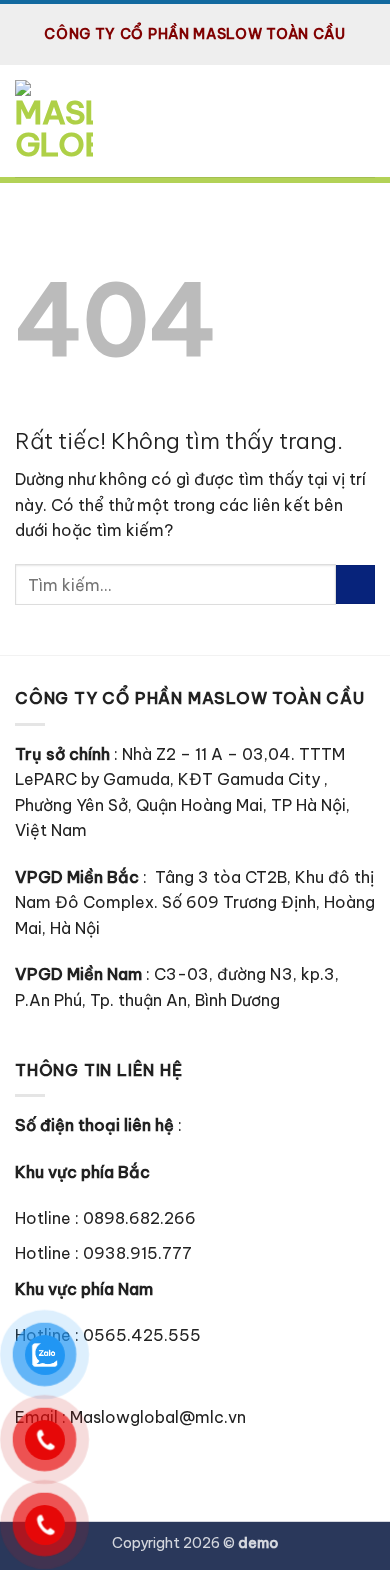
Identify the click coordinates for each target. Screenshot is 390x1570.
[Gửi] (355, 584)
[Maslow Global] (59, 124)
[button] (363, 120)
